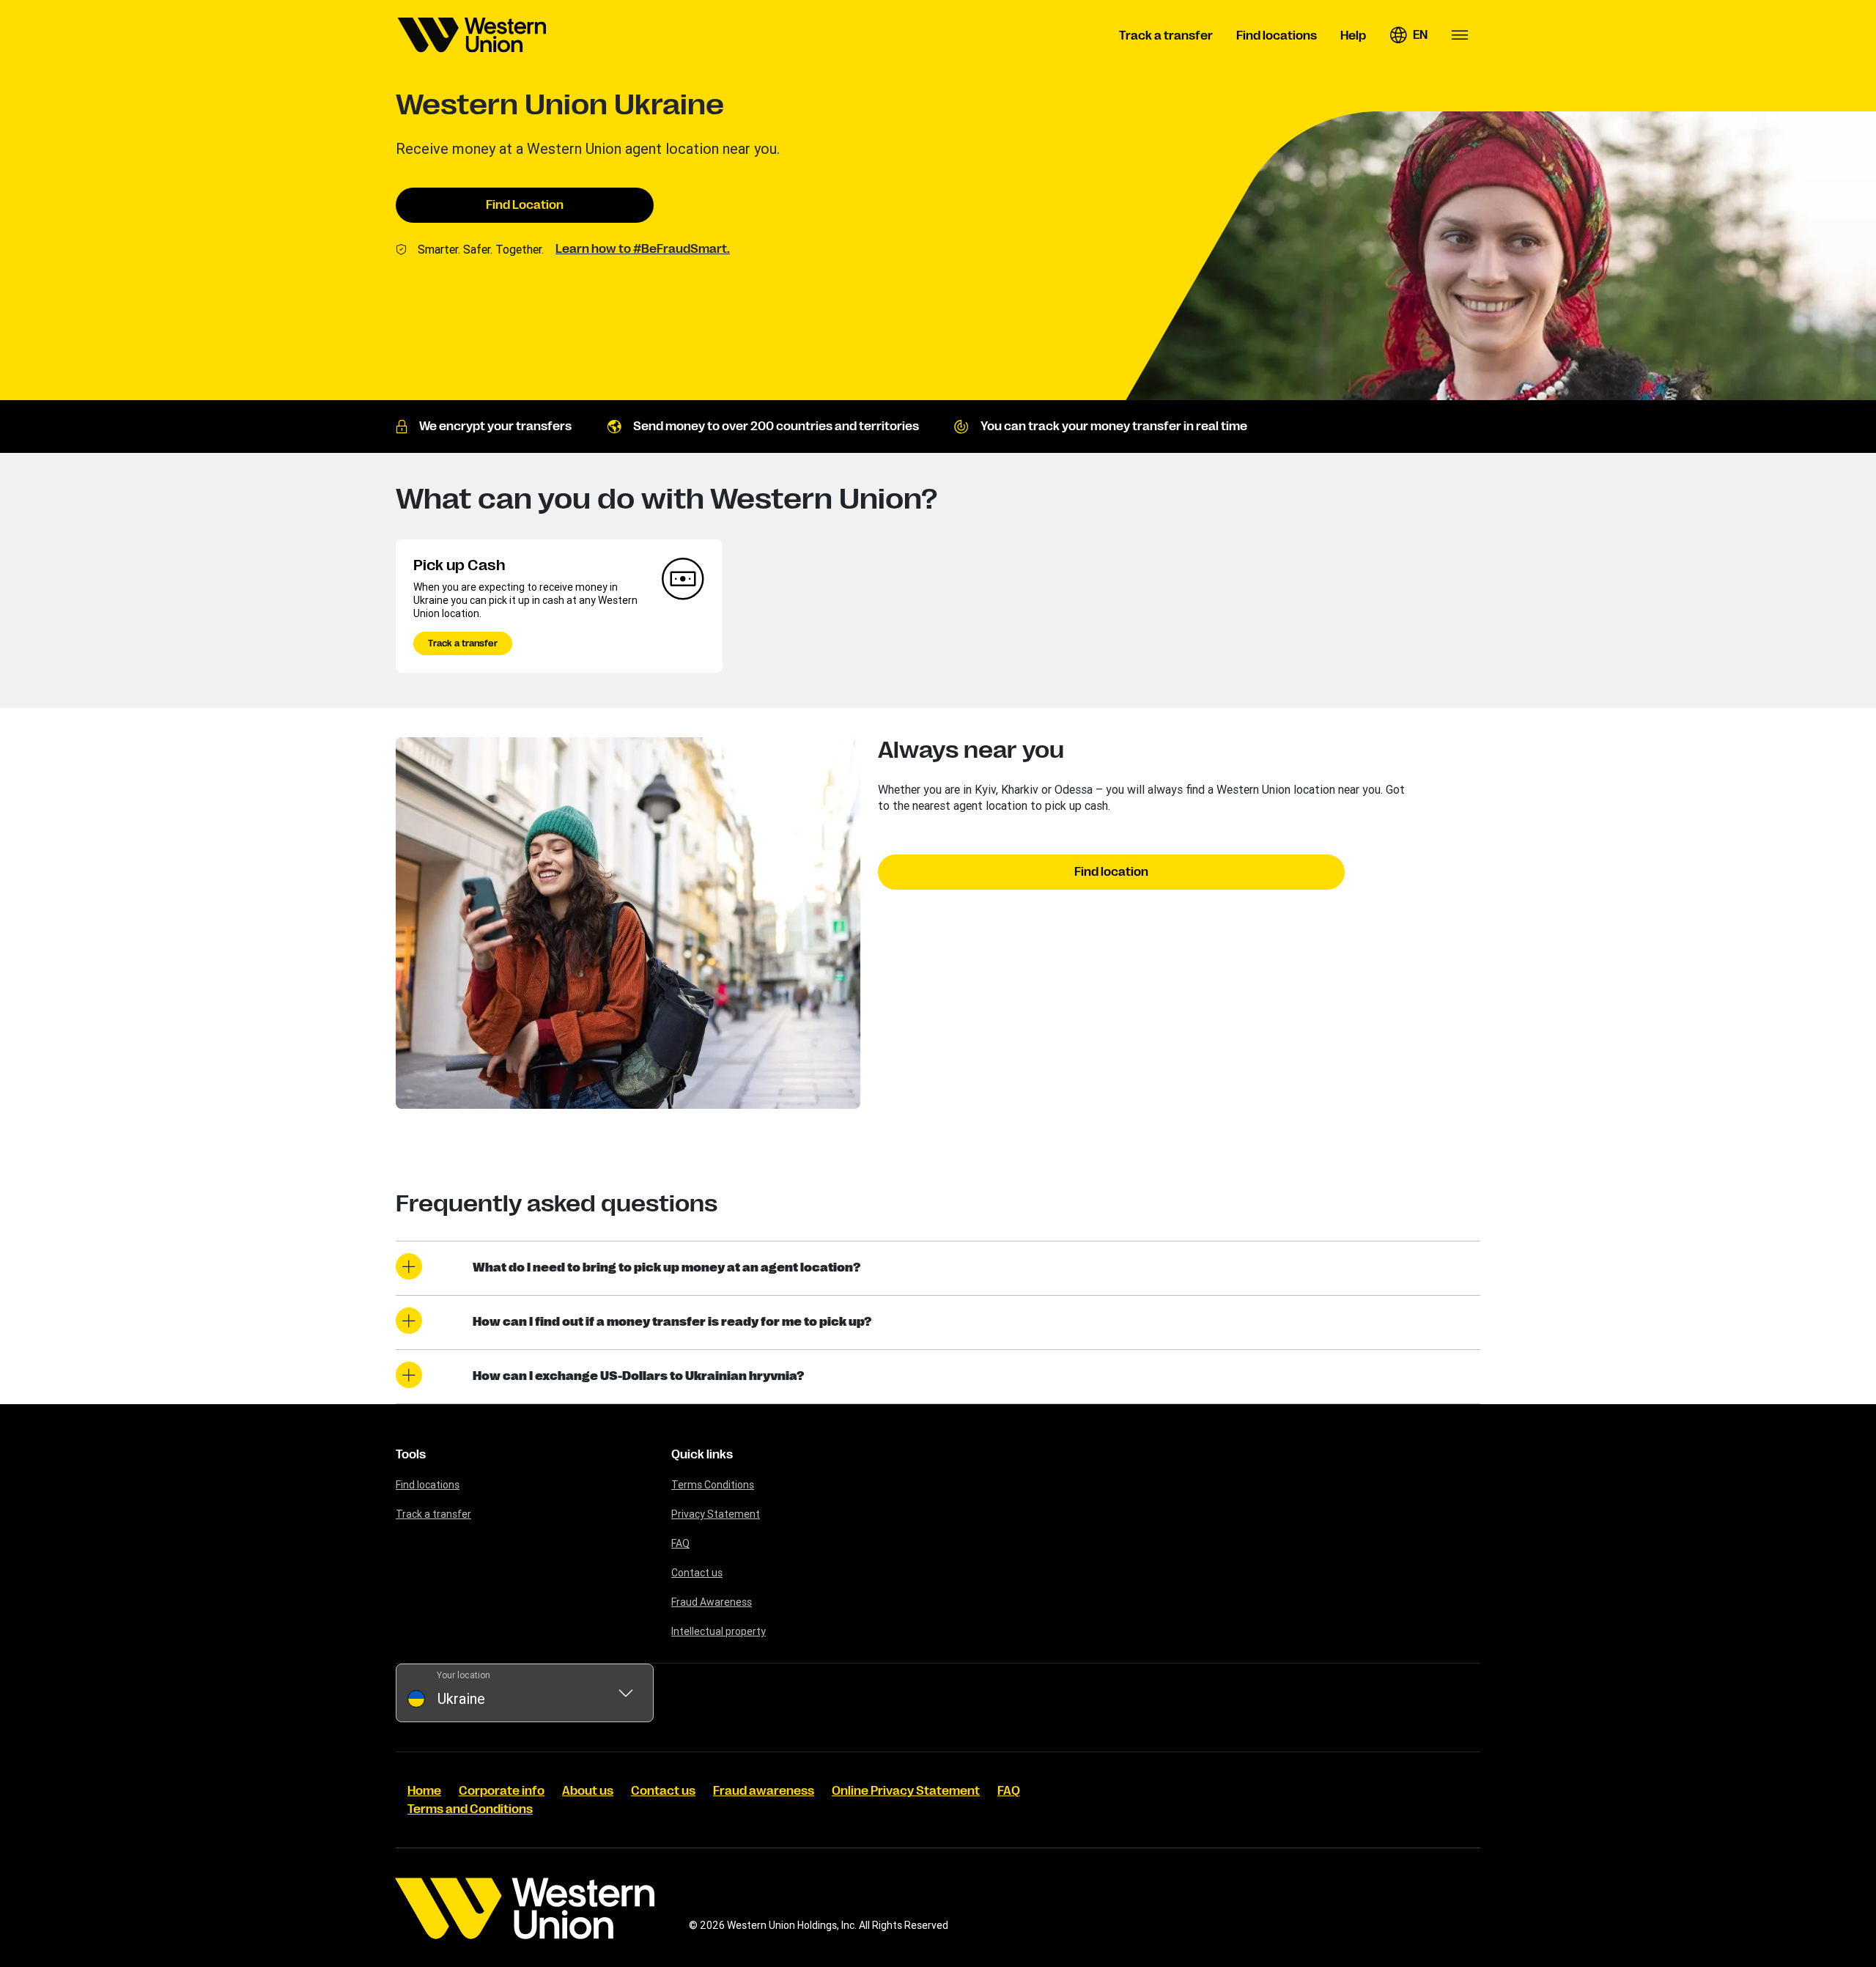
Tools (411, 1455)
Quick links (702, 1455)
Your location (464, 1675)
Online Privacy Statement (906, 1791)
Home (424, 1791)
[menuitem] (472, 35)
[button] (1408, 35)
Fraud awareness (764, 1791)
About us (588, 1791)
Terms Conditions (713, 1485)
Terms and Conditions (470, 1809)
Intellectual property (719, 1631)
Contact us (697, 1573)
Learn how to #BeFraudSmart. (643, 249)
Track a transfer (463, 643)
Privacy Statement (716, 1514)
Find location (1111, 872)
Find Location (525, 205)
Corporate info (502, 1791)
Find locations (428, 1485)
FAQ (680, 1543)
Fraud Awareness (712, 1602)
